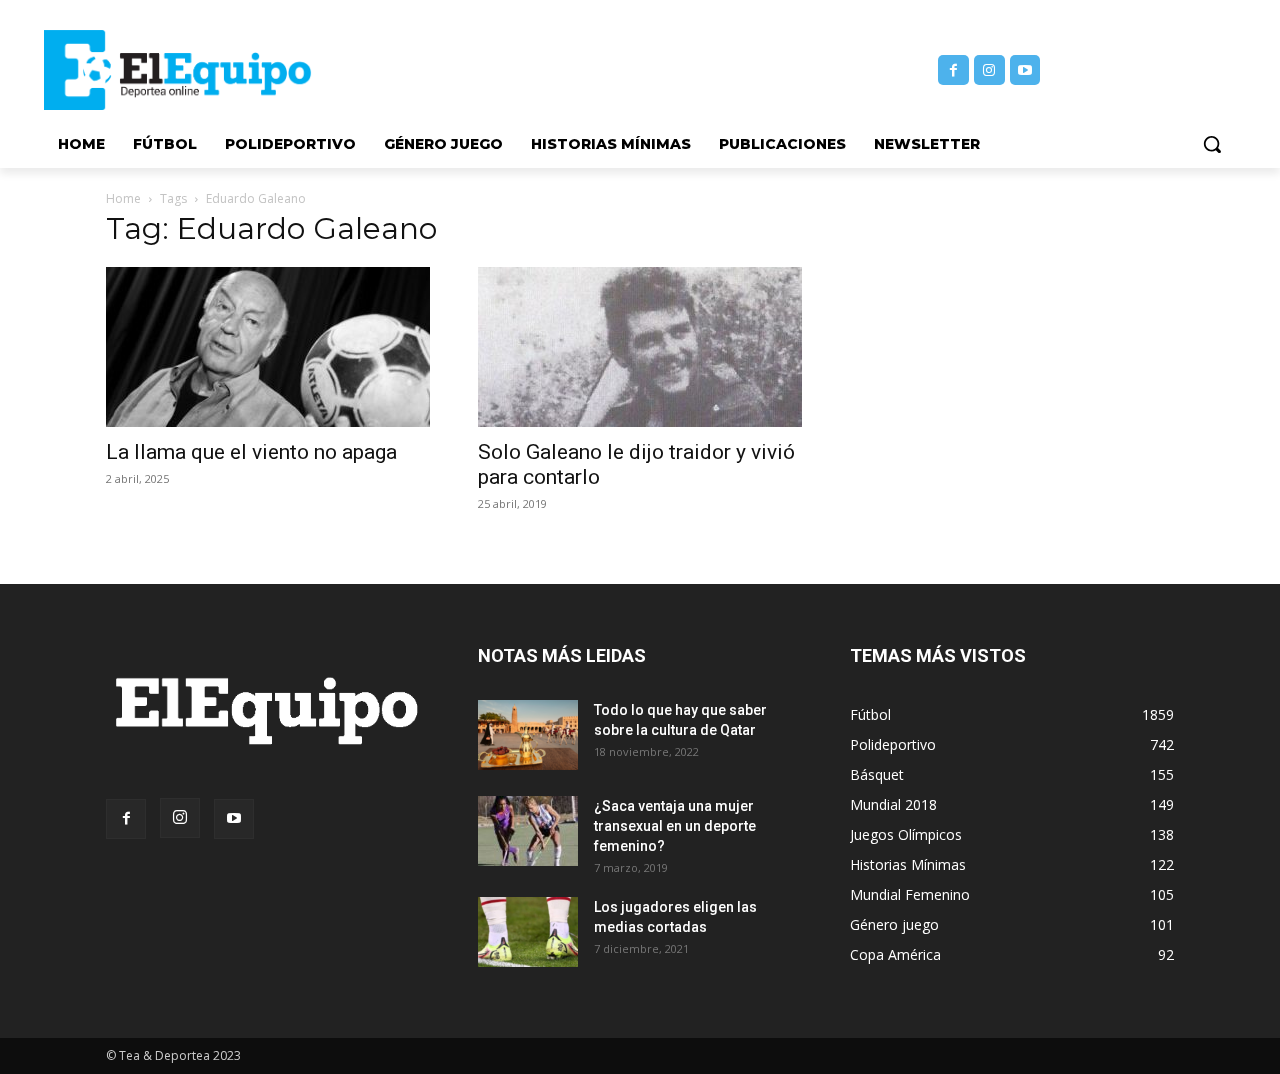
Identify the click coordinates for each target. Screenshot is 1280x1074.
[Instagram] (989, 70)
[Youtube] (1025, 70)
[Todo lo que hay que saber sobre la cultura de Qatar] (528, 735)
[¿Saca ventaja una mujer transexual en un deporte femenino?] (528, 831)
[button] (1212, 144)
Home (123, 198)
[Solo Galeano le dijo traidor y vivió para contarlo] (640, 347)
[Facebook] (953, 70)
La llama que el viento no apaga (251, 452)
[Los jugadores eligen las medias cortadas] (528, 932)
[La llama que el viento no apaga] (268, 347)
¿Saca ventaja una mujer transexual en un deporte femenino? (675, 826)
